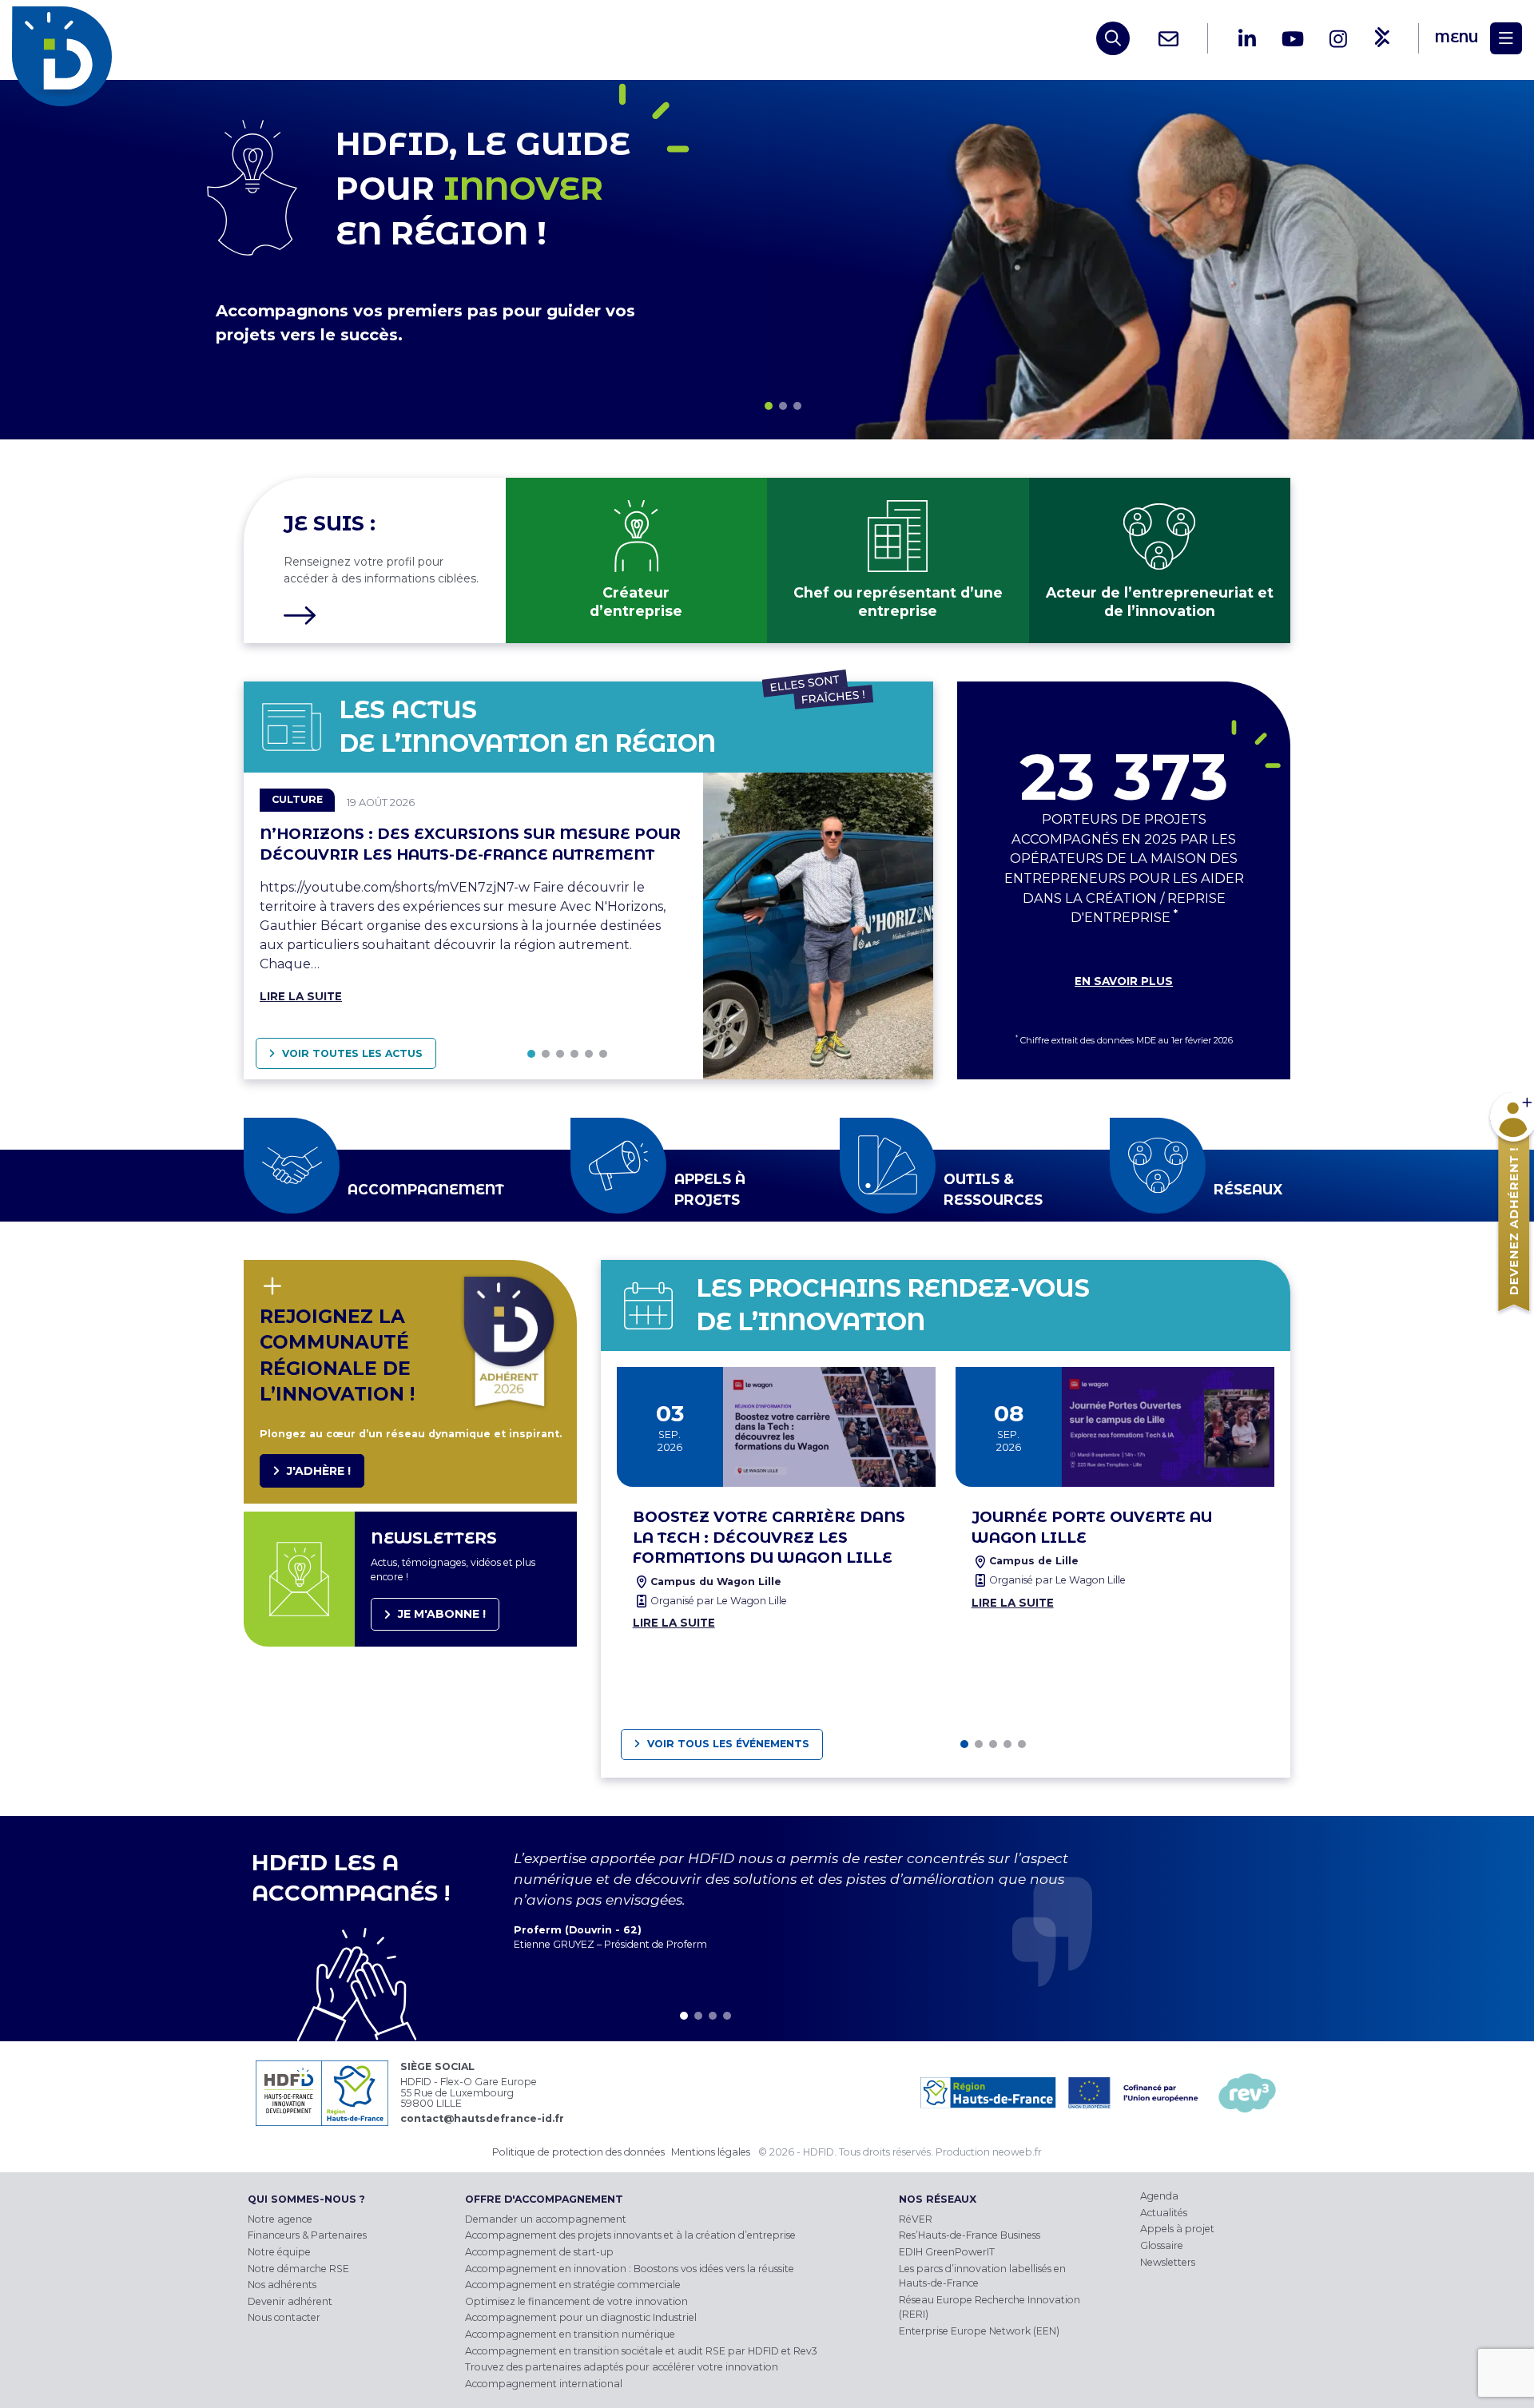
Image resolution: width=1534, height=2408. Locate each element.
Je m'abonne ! (442, 1614)
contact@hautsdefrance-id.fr (482, 2118)
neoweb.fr (1017, 2152)
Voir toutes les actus (352, 1053)
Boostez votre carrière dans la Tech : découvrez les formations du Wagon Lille (769, 1538)
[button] (769, 406)
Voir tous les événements (728, 1744)
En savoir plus (1124, 981)
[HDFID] (66, 38)
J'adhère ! (319, 1471)
